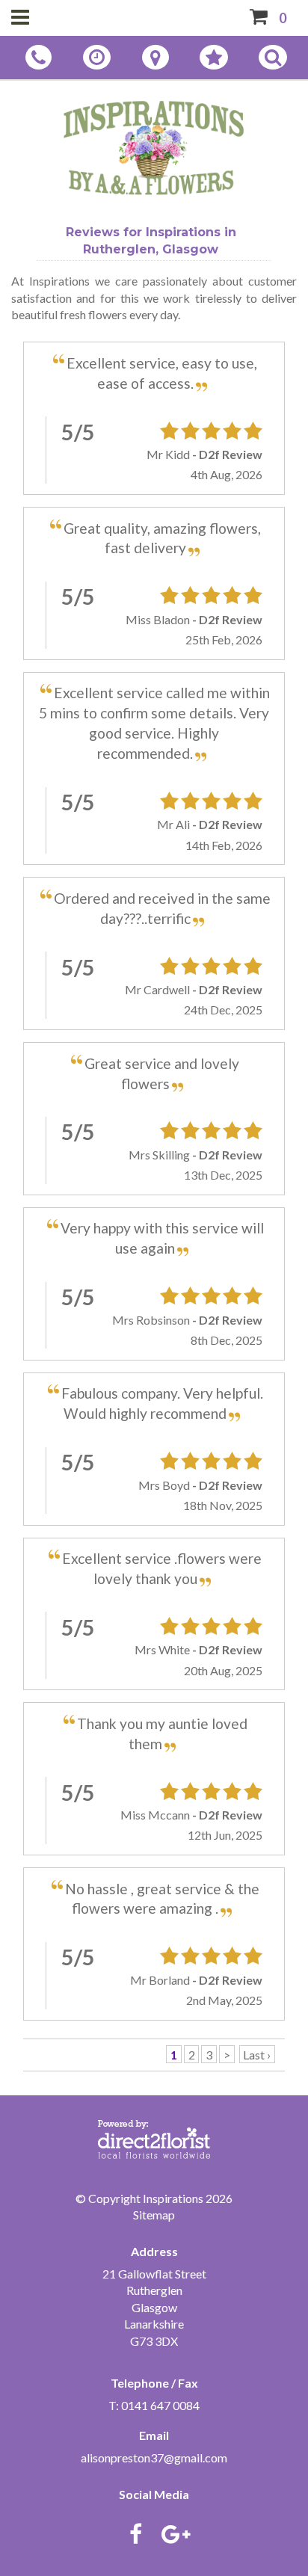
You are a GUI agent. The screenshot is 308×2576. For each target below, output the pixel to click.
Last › (257, 2055)
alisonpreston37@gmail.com (154, 2458)
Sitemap (154, 2215)
